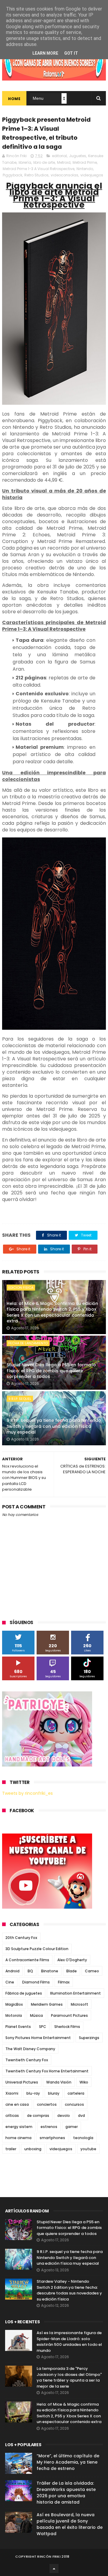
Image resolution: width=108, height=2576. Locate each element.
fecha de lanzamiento (28, 1343)
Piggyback (12, 175)
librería (25, 162)
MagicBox (14, 2004)
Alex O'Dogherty (72, 1960)
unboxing (33, 2149)
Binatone (50, 1971)
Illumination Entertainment (75, 1993)
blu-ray (33, 2093)
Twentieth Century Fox (27, 2060)
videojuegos (92, 175)
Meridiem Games (47, 2004)
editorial (59, 156)
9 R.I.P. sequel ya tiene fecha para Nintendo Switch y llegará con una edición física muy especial (54, 1426)
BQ (30, 1971)
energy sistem (19, 2127)
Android (12, 1971)
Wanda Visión (59, 2082)
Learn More (45, 53)
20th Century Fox (21, 1938)
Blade (72, 1971)
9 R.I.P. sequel (20, 1399)
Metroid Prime (85, 162)
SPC (43, 2027)
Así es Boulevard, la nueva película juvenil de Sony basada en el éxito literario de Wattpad (70, 2524)
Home (14, 99)
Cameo (92, 1971)
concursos (74, 2104)
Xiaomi (12, 2093)
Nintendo (85, 169)
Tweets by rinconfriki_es (27, 1793)
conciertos (47, 2104)
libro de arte (44, 162)
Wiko (84, 2082)
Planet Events (18, 2027)
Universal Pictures (22, 2082)
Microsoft (79, 2004)
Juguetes (78, 156)
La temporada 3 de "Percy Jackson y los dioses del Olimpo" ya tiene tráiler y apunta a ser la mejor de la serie (69, 2377)
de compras (38, 2116)
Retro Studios (36, 175)
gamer (72, 2127)
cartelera (76, 2093)
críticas (12, 2116)
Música (36, 2015)
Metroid (64, 162)
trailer (11, 2149)
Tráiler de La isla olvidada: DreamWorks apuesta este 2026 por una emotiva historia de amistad (66, 2493)
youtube (88, 2149)
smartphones (52, 2138)
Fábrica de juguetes (24, 1993)
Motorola (14, 2015)
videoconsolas (64, 175)
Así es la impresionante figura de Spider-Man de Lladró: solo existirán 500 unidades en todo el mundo (69, 2342)
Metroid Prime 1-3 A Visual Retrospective (39, 169)
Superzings (89, 2038)
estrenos (49, 2127)
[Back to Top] (54, 2568)
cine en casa (17, 2104)
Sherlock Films (67, 2027)
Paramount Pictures (69, 2015)
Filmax (64, 1982)
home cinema (18, 2138)
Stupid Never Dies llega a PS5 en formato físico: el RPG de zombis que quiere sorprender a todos (51, 1371)
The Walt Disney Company (30, 2049)
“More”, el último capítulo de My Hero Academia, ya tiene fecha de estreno (68, 2462)
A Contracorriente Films (27, 1960)
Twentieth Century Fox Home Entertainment (47, 2071)
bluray (54, 2093)
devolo (64, 2116)
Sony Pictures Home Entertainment (38, 2038)
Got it (71, 53)
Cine (10, 1982)
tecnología (83, 2138)
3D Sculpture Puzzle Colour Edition (37, 1949)
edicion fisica (21, 1288)
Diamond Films (36, 1982)
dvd (81, 2116)
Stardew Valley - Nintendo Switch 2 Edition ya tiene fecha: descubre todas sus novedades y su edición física (69, 2290)
